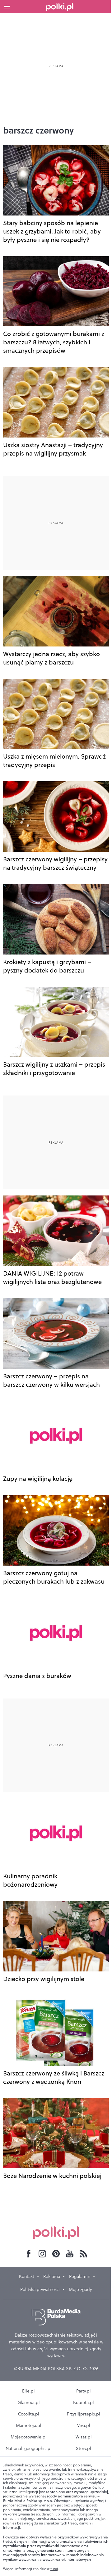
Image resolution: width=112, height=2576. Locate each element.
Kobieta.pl (84, 2402)
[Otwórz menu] (7, 7)
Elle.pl (28, 2391)
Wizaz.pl (84, 2437)
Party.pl (84, 2391)
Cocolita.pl (29, 2414)
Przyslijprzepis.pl (84, 2414)
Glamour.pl (29, 2402)
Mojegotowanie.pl (29, 2437)
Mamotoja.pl (29, 2425)
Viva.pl (84, 2425)
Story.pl (84, 2448)
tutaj (54, 2569)
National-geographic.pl (29, 2448)
